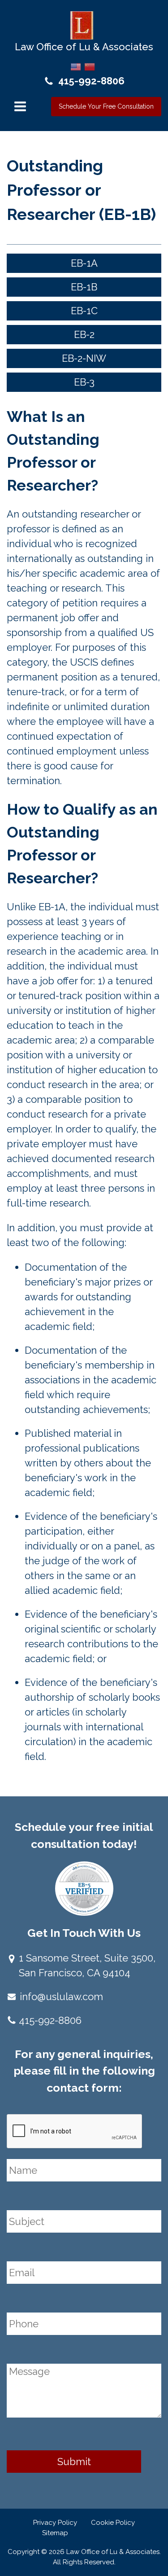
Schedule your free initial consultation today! (84, 1835)
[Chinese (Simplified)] (90, 66)
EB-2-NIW (84, 358)
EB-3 (84, 382)
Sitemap (55, 2533)
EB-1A (84, 263)
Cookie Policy (113, 2523)
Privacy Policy (55, 2523)
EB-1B (84, 287)
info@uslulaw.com (61, 1997)
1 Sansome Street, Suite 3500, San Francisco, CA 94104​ (87, 1965)
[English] (76, 66)
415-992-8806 (91, 81)
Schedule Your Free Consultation (106, 106)
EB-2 (84, 334)
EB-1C (84, 311)
